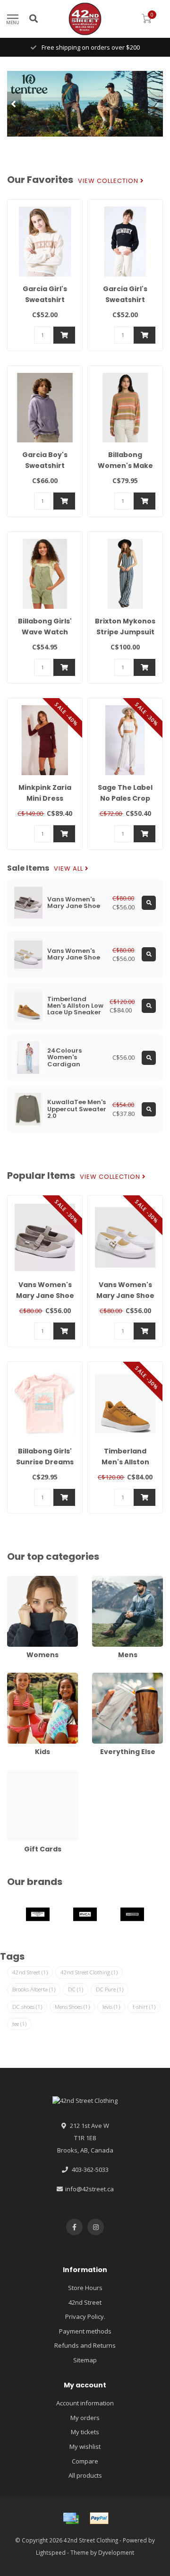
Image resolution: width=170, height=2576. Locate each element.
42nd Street (30, 1972)
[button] (14, 104)
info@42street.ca (89, 2189)
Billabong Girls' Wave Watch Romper (45, 632)
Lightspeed (51, 2552)
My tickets (85, 2432)
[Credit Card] (71, 2518)
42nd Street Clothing (89, 1972)
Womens (20, 1580)
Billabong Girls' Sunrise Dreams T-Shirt (45, 1462)
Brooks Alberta (34, 1989)
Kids (13, 1677)
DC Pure (110, 1989)
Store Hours (85, 2288)
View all (69, 869)
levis (111, 2007)
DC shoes (27, 2007)
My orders (85, 2418)
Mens (100, 1580)
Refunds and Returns (85, 2345)
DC (76, 1989)
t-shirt (144, 2007)
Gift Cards (21, 1774)
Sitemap (85, 2360)
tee (19, 2024)
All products (85, 2475)
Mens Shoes (72, 2007)
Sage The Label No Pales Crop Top (125, 798)
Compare (85, 2461)
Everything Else (114, 1677)
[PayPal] (99, 2518)
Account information (85, 2403)
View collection (109, 181)
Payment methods (85, 2331)
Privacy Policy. (85, 2317)
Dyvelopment (116, 2552)
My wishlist (85, 2446)
